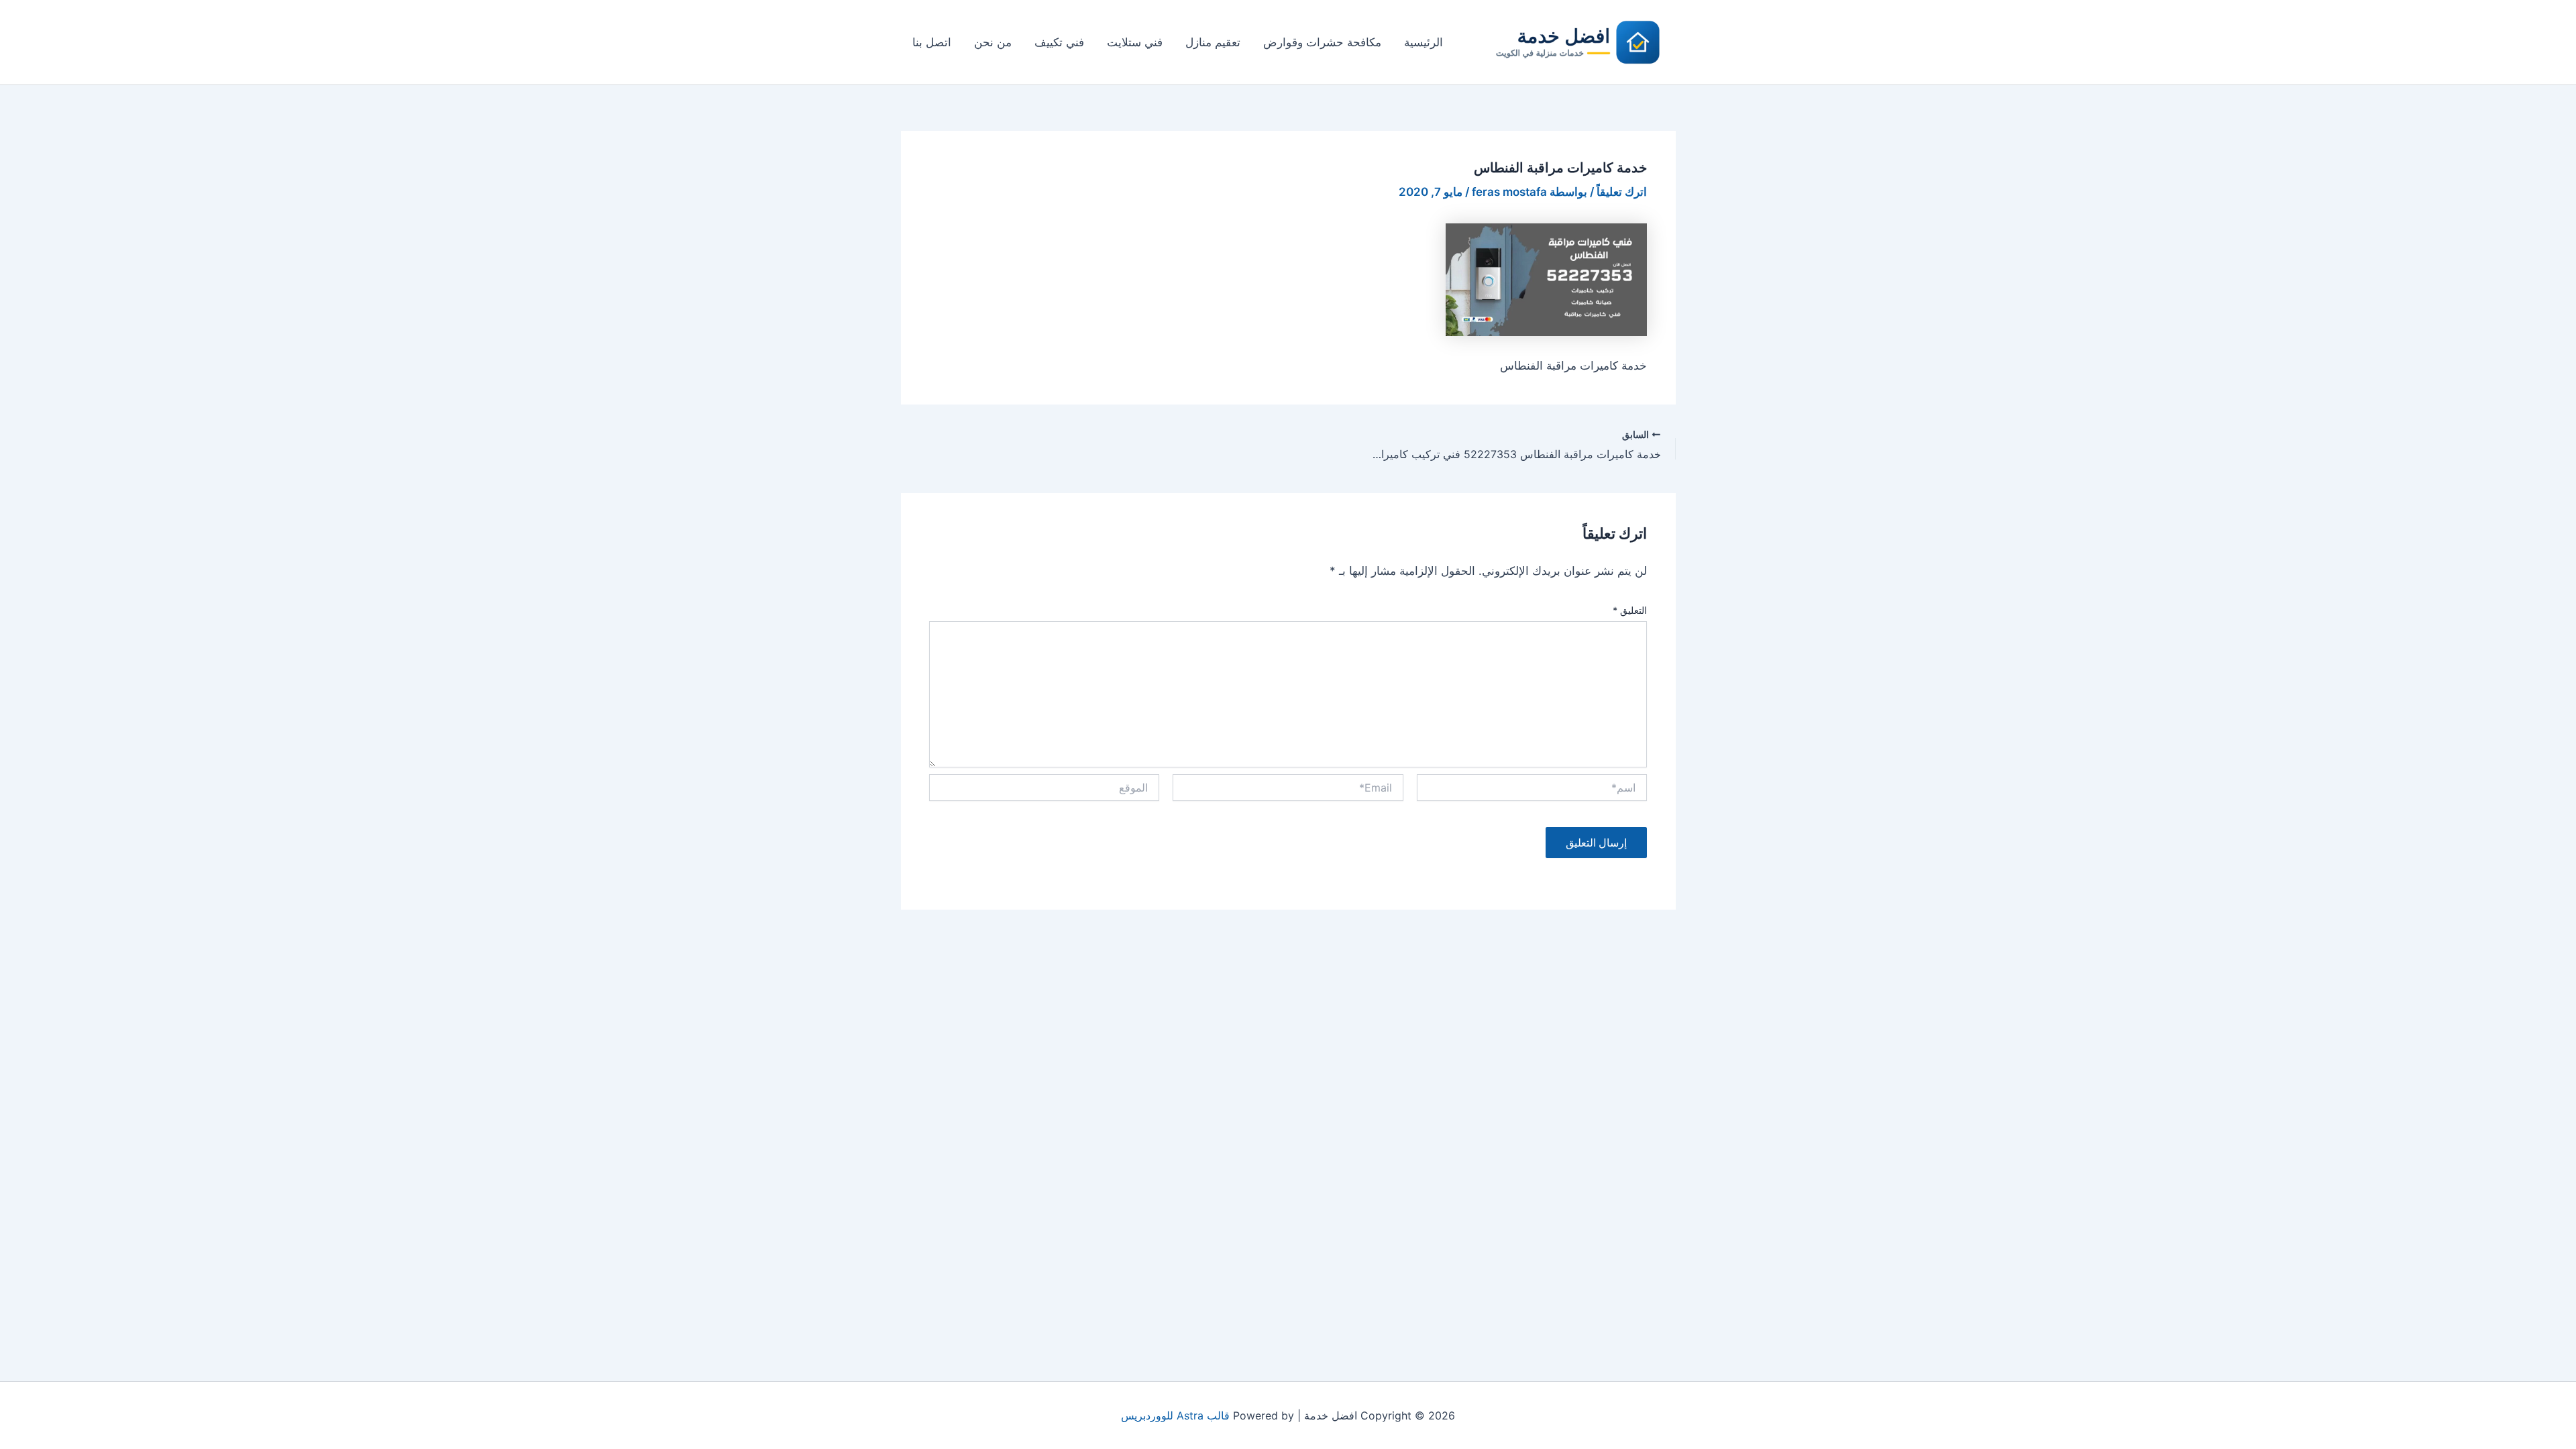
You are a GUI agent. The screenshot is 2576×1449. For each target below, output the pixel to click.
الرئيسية (1424, 42)
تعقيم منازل (1213, 42)
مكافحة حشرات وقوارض (1322, 42)
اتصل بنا (932, 42)
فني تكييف (1059, 42)
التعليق (1630, 610)
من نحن (993, 42)
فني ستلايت (1135, 42)
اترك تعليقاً (1622, 192)
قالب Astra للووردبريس (1175, 1415)
